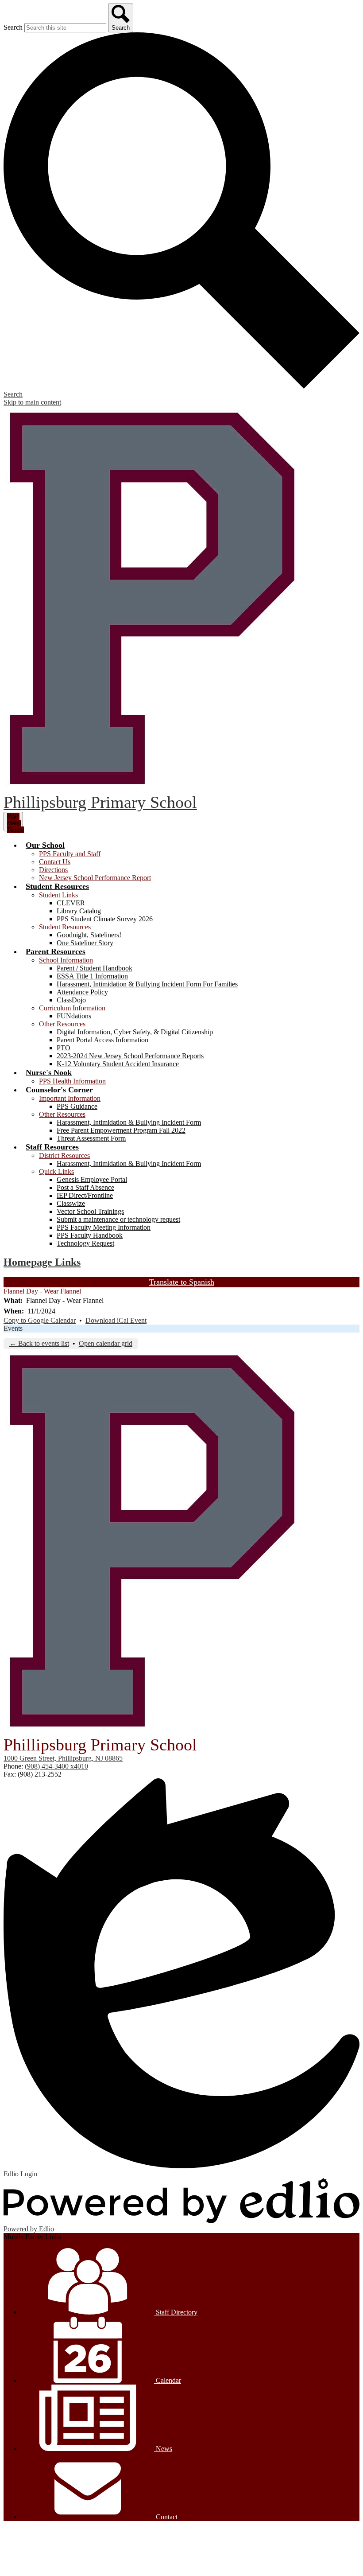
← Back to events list (39, 1343)
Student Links (58, 895)
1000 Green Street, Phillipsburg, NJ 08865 (63, 1758)
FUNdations (74, 1016)
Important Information (70, 1098)
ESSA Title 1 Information (92, 976)
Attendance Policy (82, 992)
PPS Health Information (72, 1081)
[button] (45, 845)
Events (13, 1328)
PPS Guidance (77, 1106)
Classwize (71, 1203)
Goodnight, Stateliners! (89, 935)
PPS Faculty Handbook (90, 1235)
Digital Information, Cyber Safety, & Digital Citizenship (135, 1032)
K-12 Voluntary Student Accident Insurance (118, 1064)
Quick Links (56, 1171)
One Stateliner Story (85, 943)
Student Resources (65, 927)
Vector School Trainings (90, 1211)
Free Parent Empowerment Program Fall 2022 (121, 1130)
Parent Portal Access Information (102, 1040)
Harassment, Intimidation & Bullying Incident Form (129, 1122)
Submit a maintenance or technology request (118, 1219)
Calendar (168, 2380)
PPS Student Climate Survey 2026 (105, 919)
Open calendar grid (106, 1343)
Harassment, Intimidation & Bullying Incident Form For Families (147, 984)
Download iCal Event (116, 1320)
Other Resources (62, 1024)
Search (13, 27)
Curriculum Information (72, 1008)
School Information (66, 960)
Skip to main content (32, 402)
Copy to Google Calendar (40, 1320)
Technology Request (85, 1243)
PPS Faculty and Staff (70, 854)
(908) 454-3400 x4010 (56, 1766)
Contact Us (55, 862)
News (163, 2449)
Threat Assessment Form (91, 1138)
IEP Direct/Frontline (85, 1195)
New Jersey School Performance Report (95, 878)
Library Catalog (79, 911)
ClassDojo (71, 1000)
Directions (53, 870)
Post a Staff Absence (85, 1187)
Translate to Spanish (182, 1282)
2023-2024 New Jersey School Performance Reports (130, 1056)
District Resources (64, 1155)
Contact (166, 2517)
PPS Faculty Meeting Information (104, 1227)
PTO (64, 1048)
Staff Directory (176, 2312)
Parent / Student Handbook (95, 968)
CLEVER (71, 903)
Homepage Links (42, 1262)
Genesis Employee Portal (92, 1179)
